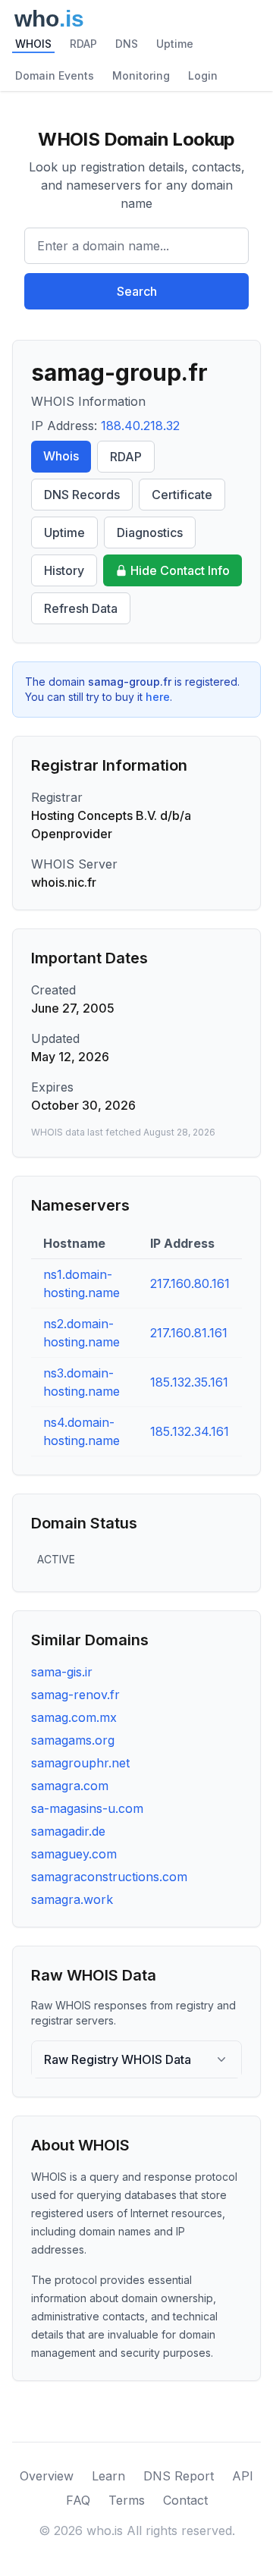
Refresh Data (81, 608)
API (243, 2476)
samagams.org (73, 1740)
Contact (185, 2500)
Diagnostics (150, 532)
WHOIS (33, 44)
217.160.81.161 (189, 1333)
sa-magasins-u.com (87, 1808)
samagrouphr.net (80, 1763)
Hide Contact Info (180, 570)
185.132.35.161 (189, 1382)
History (64, 570)
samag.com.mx (74, 1717)
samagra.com (70, 1786)
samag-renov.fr (75, 1695)
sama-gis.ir (62, 1672)
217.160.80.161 (190, 1283)
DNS (127, 44)
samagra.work (72, 1899)
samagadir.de (68, 1831)
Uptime (175, 44)
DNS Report (179, 2476)
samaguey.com (74, 1854)
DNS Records (82, 495)
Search (137, 291)
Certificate (182, 495)
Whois (61, 456)
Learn (108, 2476)
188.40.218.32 (140, 426)
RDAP (83, 44)
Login (203, 75)
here (158, 697)
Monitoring (141, 75)
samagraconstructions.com (109, 1877)
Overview (47, 2476)
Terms (127, 2500)
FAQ (78, 2500)
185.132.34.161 (190, 1431)
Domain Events (55, 75)
